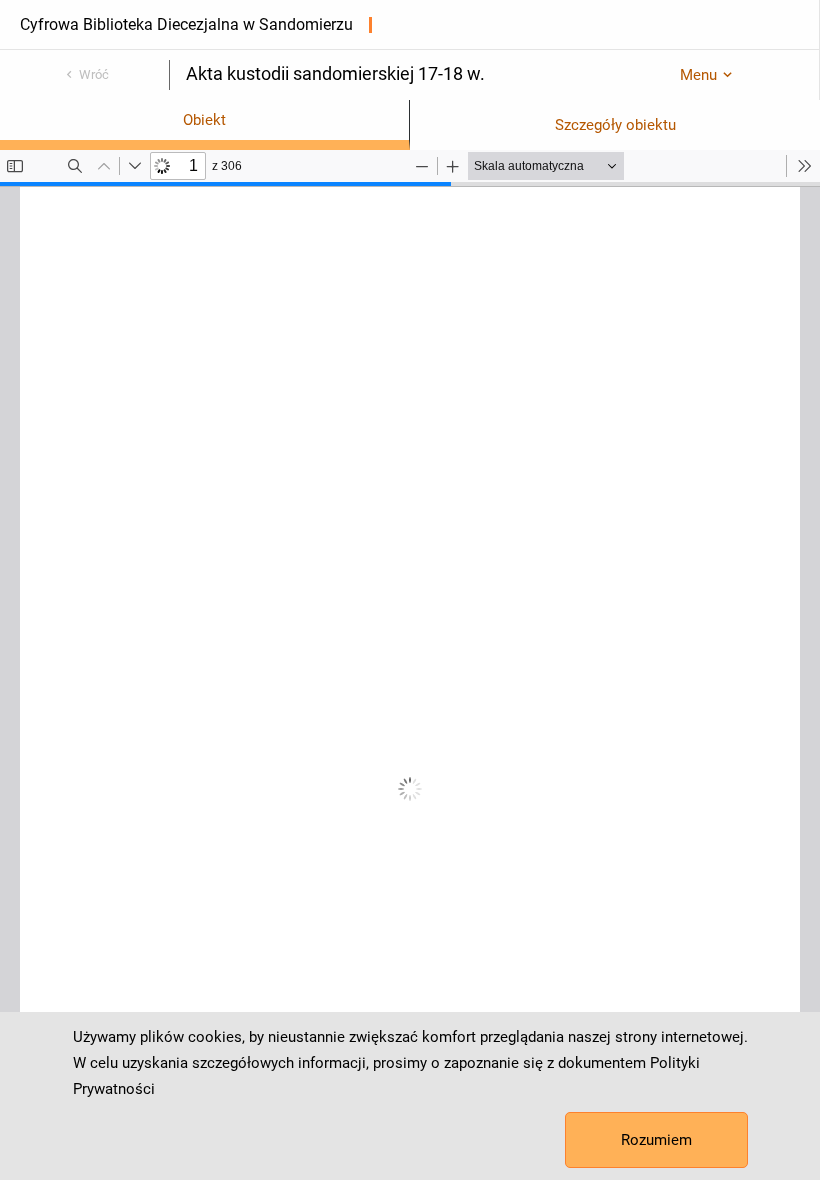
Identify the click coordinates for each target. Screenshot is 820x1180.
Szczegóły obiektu (615, 125)
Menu (698, 75)
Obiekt (204, 120)
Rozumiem (656, 1140)
